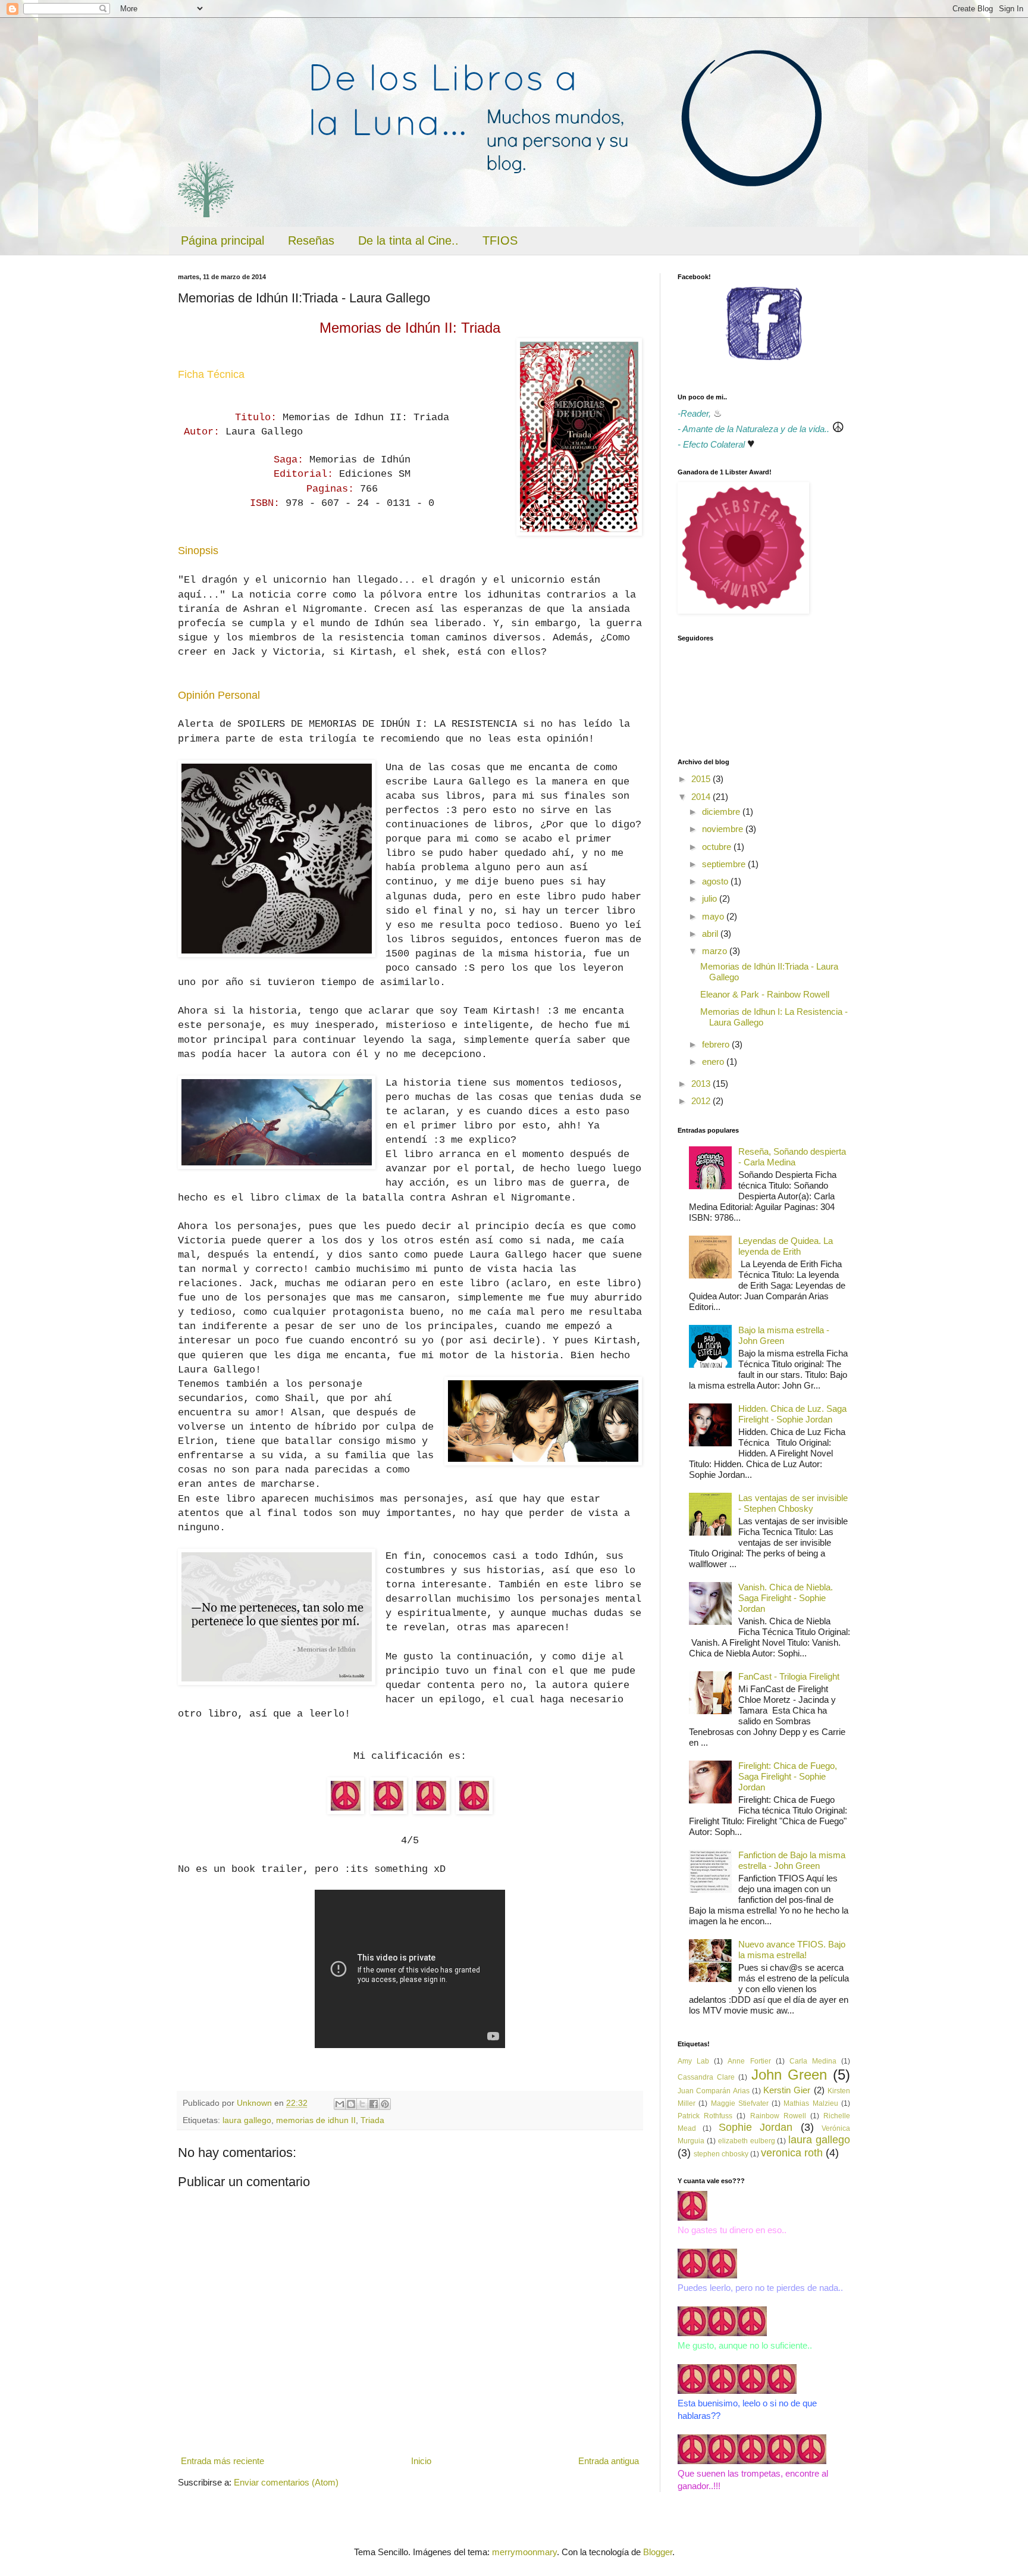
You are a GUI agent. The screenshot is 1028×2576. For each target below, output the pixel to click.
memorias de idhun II (316, 2120)
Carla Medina (813, 2061)
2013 (702, 1084)
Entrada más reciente (222, 2461)
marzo (716, 951)
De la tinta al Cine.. (408, 240)
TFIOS (500, 240)
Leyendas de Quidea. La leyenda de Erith (786, 1246)
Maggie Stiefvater (740, 2103)
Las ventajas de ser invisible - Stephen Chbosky (793, 1503)
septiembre (725, 864)
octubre (718, 847)
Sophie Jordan (756, 2127)
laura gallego (247, 2120)
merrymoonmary (524, 2552)
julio (711, 898)
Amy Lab (693, 2061)
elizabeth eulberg (747, 2141)
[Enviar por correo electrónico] (340, 2104)
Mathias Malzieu (811, 2103)
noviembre (724, 829)
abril (711, 934)
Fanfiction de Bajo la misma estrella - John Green (792, 1860)
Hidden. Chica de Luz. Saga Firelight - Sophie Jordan (792, 1414)
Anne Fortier (749, 2061)
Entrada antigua (609, 2461)
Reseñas (311, 240)
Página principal (222, 240)
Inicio (421, 2461)
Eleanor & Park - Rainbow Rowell (765, 994)
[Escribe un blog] (351, 2104)
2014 (702, 797)
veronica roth (792, 2153)
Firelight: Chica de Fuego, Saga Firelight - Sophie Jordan (788, 1776)
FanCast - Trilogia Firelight (789, 1676)
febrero (717, 1044)
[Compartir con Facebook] (374, 2104)
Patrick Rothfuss (705, 2116)
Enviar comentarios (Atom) (286, 2482)
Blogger (658, 2552)
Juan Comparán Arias (714, 2091)
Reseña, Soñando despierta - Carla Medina (792, 1157)
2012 (702, 1101)
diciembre (722, 812)
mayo (714, 916)
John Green (789, 2075)
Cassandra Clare (706, 2077)
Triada (372, 2120)
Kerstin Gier (787, 2090)
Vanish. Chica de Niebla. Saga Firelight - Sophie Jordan (786, 1598)
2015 (702, 779)
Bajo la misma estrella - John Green (784, 1335)
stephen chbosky (721, 2154)
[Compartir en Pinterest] (385, 2104)
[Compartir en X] (362, 2104)
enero (714, 1062)
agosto (716, 881)
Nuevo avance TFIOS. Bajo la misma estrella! (792, 1950)
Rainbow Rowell (778, 2116)
